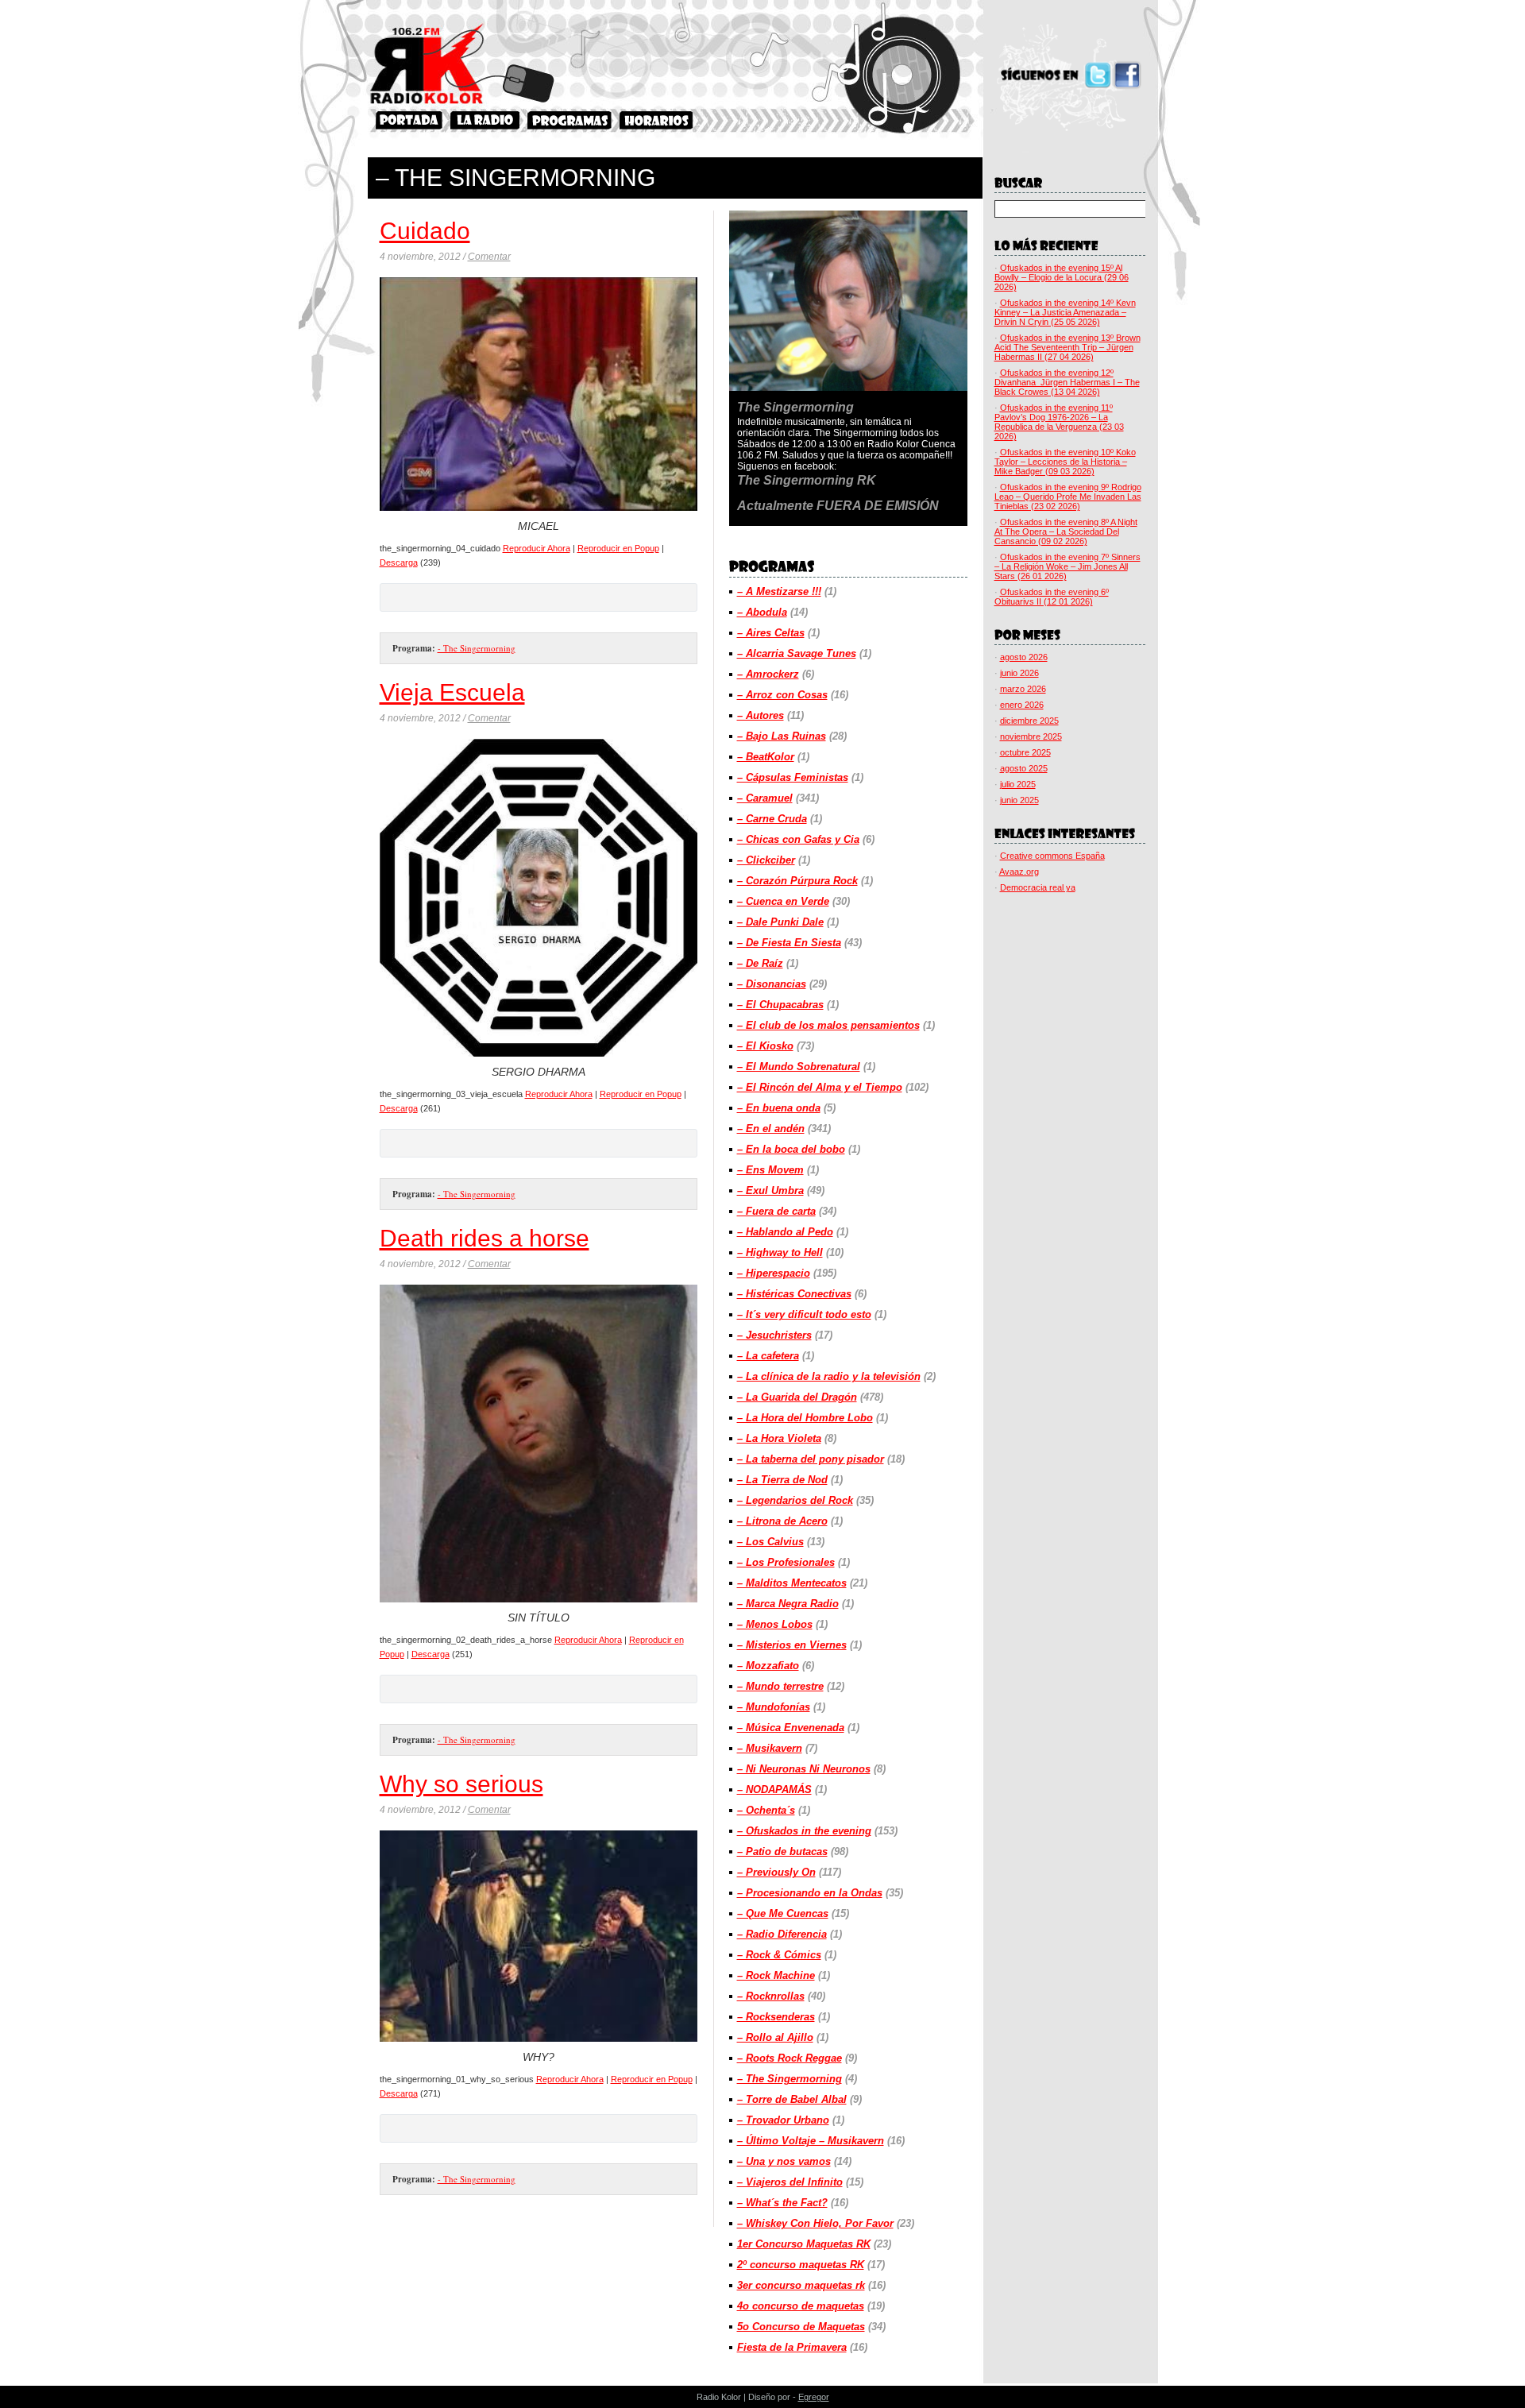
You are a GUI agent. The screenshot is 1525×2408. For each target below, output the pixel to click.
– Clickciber (766, 860)
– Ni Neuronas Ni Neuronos (804, 1769)
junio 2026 (1019, 673)
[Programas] (569, 120)
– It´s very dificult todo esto (804, 1314)
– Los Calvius (770, 1542)
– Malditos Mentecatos (792, 1583)
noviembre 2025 (1031, 736)
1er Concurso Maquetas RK (804, 2244)
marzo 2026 (1023, 689)
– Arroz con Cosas (782, 695)
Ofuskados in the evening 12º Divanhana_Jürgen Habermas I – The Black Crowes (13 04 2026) (1067, 382)
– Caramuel (765, 798)
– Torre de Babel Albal (792, 2099)
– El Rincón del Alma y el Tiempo (820, 1087)
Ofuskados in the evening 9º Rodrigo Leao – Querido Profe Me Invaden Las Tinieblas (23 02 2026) (1068, 497)
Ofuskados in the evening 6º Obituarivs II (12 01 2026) (1052, 597)
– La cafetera (768, 1356)
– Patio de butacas (782, 1851)
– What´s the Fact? (782, 2203)
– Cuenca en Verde (783, 901)
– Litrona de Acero (782, 1521)
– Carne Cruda (772, 819)
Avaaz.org (1019, 872)
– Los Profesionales (786, 1562)
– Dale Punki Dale (780, 922)
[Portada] (409, 120)
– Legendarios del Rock (795, 1500)
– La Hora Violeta (779, 1438)
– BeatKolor (766, 757)
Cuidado (425, 231)
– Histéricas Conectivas (794, 1294)
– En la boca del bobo (791, 1149)
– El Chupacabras (780, 1005)
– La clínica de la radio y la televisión (829, 1376)
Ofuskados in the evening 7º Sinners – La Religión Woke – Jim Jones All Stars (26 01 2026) (1067, 566)
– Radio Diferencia (782, 1934)
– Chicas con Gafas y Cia (798, 839)
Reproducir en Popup (618, 548)
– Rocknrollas (771, 1996)
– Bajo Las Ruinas (782, 736)
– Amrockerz (768, 674)
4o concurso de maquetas (801, 2306)
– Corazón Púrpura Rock (797, 881)
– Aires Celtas (771, 633)
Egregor (814, 2397)
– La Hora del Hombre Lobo (805, 1418)
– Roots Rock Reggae (790, 2058)
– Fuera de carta (776, 1211)
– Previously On (776, 1872)
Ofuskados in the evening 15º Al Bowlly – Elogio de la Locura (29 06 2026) (1062, 277)
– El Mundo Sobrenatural (799, 1067)
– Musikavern (770, 1748)
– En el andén (771, 1129)
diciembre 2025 (1029, 721)
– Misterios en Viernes (792, 1645)
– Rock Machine (776, 1975)
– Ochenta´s (766, 1810)
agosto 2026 (1024, 657)
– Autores (761, 715)
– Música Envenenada (791, 1728)
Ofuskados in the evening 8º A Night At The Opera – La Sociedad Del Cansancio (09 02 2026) (1066, 531)
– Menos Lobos (775, 1624)
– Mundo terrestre (780, 1686)
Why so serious (461, 1784)
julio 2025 (1018, 784)
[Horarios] (656, 120)
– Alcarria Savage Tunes (797, 653)
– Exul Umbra (770, 1190)
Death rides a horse (485, 1238)
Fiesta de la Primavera (792, 2347)
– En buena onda (779, 1108)
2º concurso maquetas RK (801, 2265)
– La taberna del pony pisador (811, 1459)
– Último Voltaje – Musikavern (811, 2141)
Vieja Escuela (452, 692)
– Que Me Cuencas (783, 1913)
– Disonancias (772, 984)
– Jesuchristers (774, 1335)
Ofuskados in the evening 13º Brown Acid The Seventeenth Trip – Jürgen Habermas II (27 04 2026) (1067, 347)
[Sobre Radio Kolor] (485, 120)
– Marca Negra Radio (788, 1604)
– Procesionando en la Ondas (810, 1893)
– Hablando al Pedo (785, 1232)
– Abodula (762, 612)
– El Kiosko (765, 1046)
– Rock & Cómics (779, 1955)
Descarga (399, 562)
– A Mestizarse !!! (779, 591)
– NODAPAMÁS (774, 1790)
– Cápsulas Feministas (793, 777)
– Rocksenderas (776, 2017)
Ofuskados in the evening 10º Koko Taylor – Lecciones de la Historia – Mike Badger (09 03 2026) (1065, 462)
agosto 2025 (1024, 768)
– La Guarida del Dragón (797, 1397)
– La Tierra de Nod (782, 1480)
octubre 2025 (1025, 752)
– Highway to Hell (780, 1252)
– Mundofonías (774, 1707)
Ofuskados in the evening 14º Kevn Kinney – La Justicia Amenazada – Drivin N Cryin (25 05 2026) (1065, 312)
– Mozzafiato (768, 1666)
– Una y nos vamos (784, 2161)
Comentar (489, 257)
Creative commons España (1052, 856)
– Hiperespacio (774, 1273)
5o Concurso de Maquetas (801, 2327)
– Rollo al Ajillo (775, 2037)
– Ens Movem (770, 1170)
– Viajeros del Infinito (790, 2182)
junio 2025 (1019, 800)
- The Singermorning (477, 648)
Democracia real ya (1038, 887)
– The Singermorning (790, 2079)
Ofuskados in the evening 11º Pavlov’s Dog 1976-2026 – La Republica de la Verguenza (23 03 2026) (1059, 422)
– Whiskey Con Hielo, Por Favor (815, 2223)
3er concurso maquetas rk (801, 2285)
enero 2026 (1022, 705)
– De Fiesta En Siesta (789, 943)
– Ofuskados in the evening (804, 1831)
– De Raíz (760, 963)
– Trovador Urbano (783, 2120)
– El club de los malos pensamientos (828, 1025)
